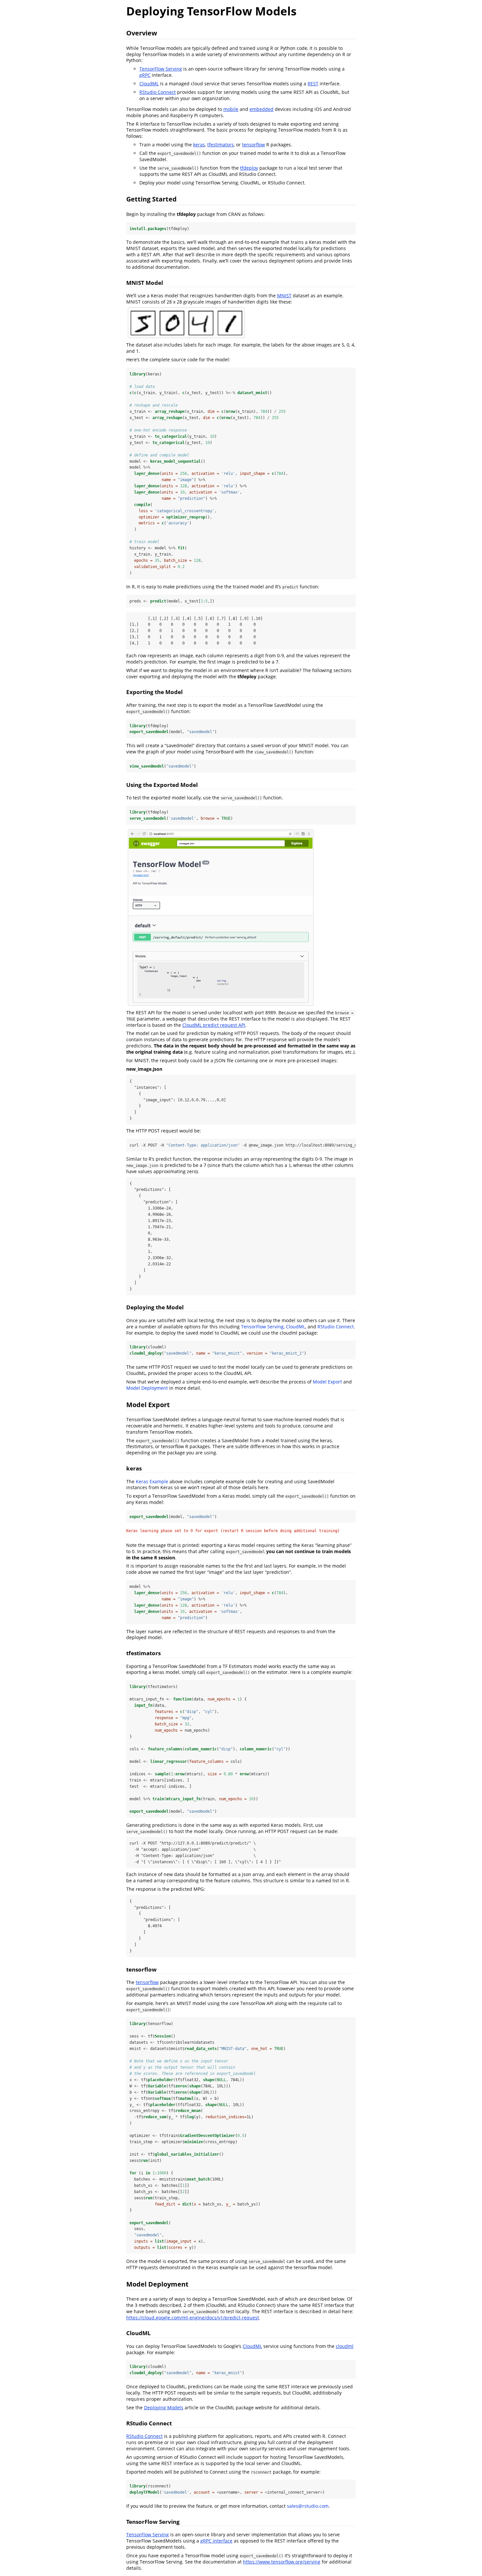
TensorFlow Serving (161, 69)
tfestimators (221, 145)
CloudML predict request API (214, 1025)
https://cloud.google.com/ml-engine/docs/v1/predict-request (193, 2318)
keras (199, 145)
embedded (261, 109)
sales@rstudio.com (308, 2506)
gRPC (145, 75)
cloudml (345, 2346)
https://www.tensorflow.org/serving (282, 2562)
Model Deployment (147, 1388)
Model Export (327, 1382)
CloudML (149, 84)
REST (313, 84)
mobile (231, 109)
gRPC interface (216, 2541)
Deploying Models (164, 2407)
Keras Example (152, 1481)
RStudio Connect (158, 92)
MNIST (284, 296)
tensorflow (253, 145)
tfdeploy (249, 168)
